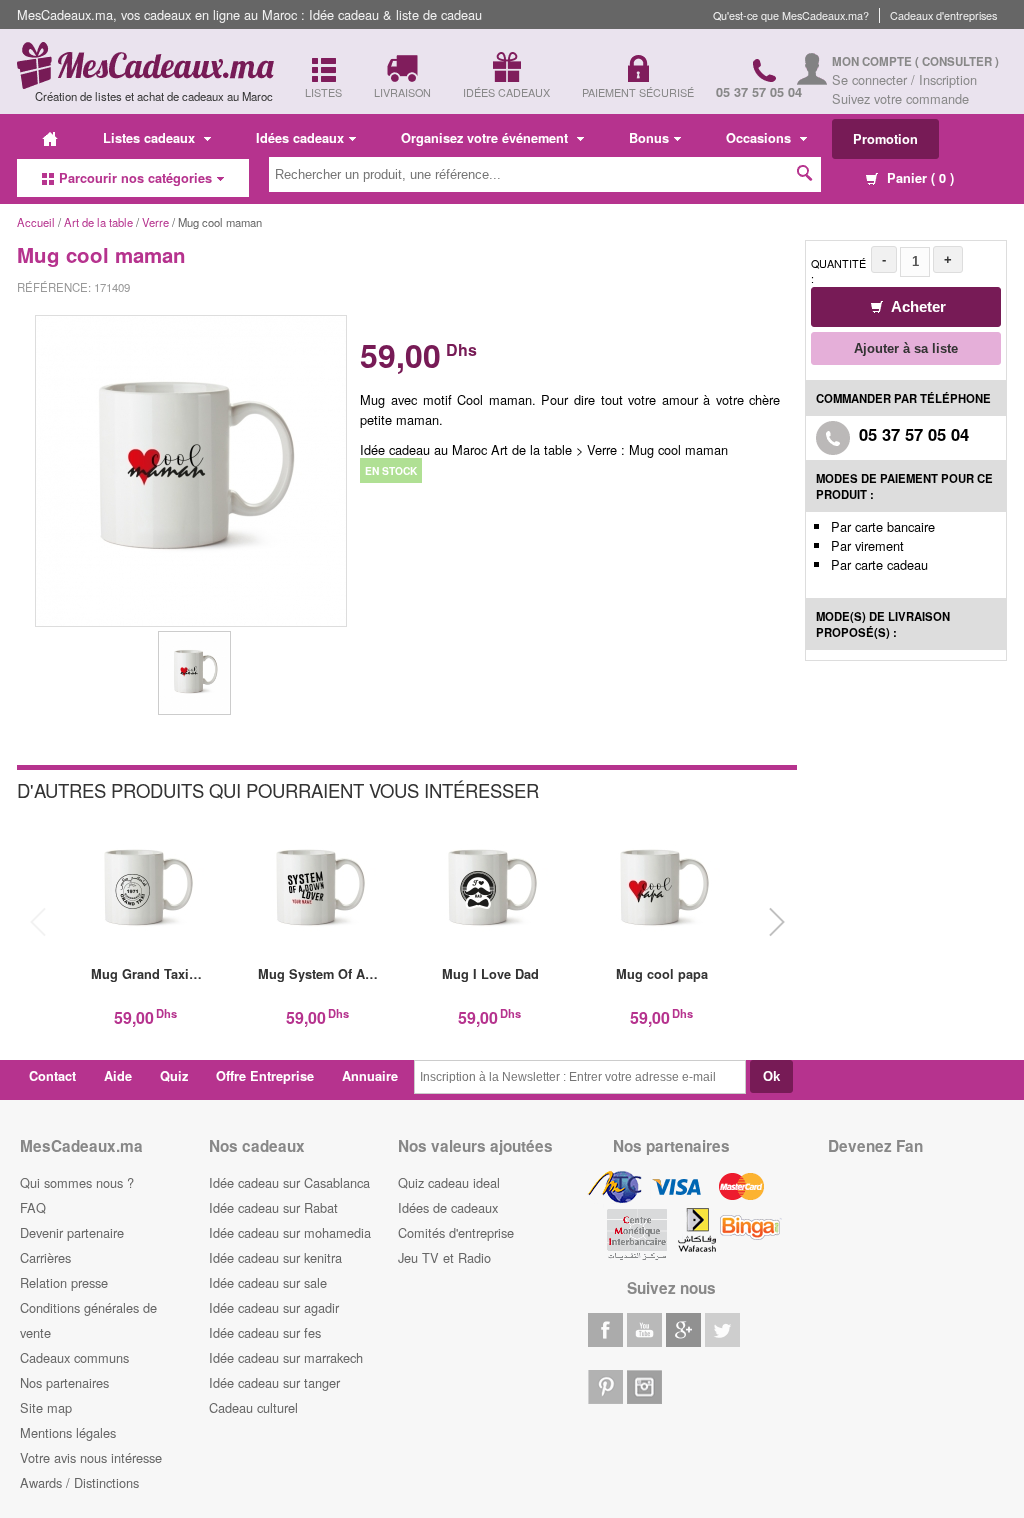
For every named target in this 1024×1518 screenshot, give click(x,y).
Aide (118, 1076)
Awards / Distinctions (79, 1482)
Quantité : (838, 271)
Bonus (649, 138)
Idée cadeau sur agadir (274, 1307)
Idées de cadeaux (448, 1207)
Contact (52, 1076)
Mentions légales (68, 1432)
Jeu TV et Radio (444, 1257)
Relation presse (64, 1282)
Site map (46, 1407)
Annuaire (370, 1076)
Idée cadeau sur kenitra (275, 1257)
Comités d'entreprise (456, 1232)
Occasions (760, 138)
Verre (155, 222)
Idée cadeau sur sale (268, 1282)
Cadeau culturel (253, 1407)
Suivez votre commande (900, 98)
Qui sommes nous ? (77, 1182)
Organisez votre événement (486, 138)
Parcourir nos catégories (135, 178)
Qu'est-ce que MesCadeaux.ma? (791, 15)
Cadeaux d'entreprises (943, 15)
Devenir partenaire (72, 1232)
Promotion (885, 139)
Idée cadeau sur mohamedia (290, 1232)
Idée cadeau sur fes (265, 1332)
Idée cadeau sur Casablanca (289, 1182)
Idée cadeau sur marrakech (286, 1357)
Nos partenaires (64, 1382)
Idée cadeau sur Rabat (273, 1207)
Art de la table (98, 222)
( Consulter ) (957, 61)
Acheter (917, 306)
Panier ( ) (918, 178)
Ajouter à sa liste (906, 348)
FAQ (33, 1207)
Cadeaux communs (74, 1357)
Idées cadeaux (300, 138)
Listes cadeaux (151, 138)
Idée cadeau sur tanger (274, 1382)
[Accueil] (50, 138)
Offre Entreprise (265, 1076)
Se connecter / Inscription (904, 79)
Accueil (36, 222)
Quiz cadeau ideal (449, 1182)
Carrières (45, 1257)
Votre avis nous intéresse (91, 1457)
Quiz (174, 1076)
